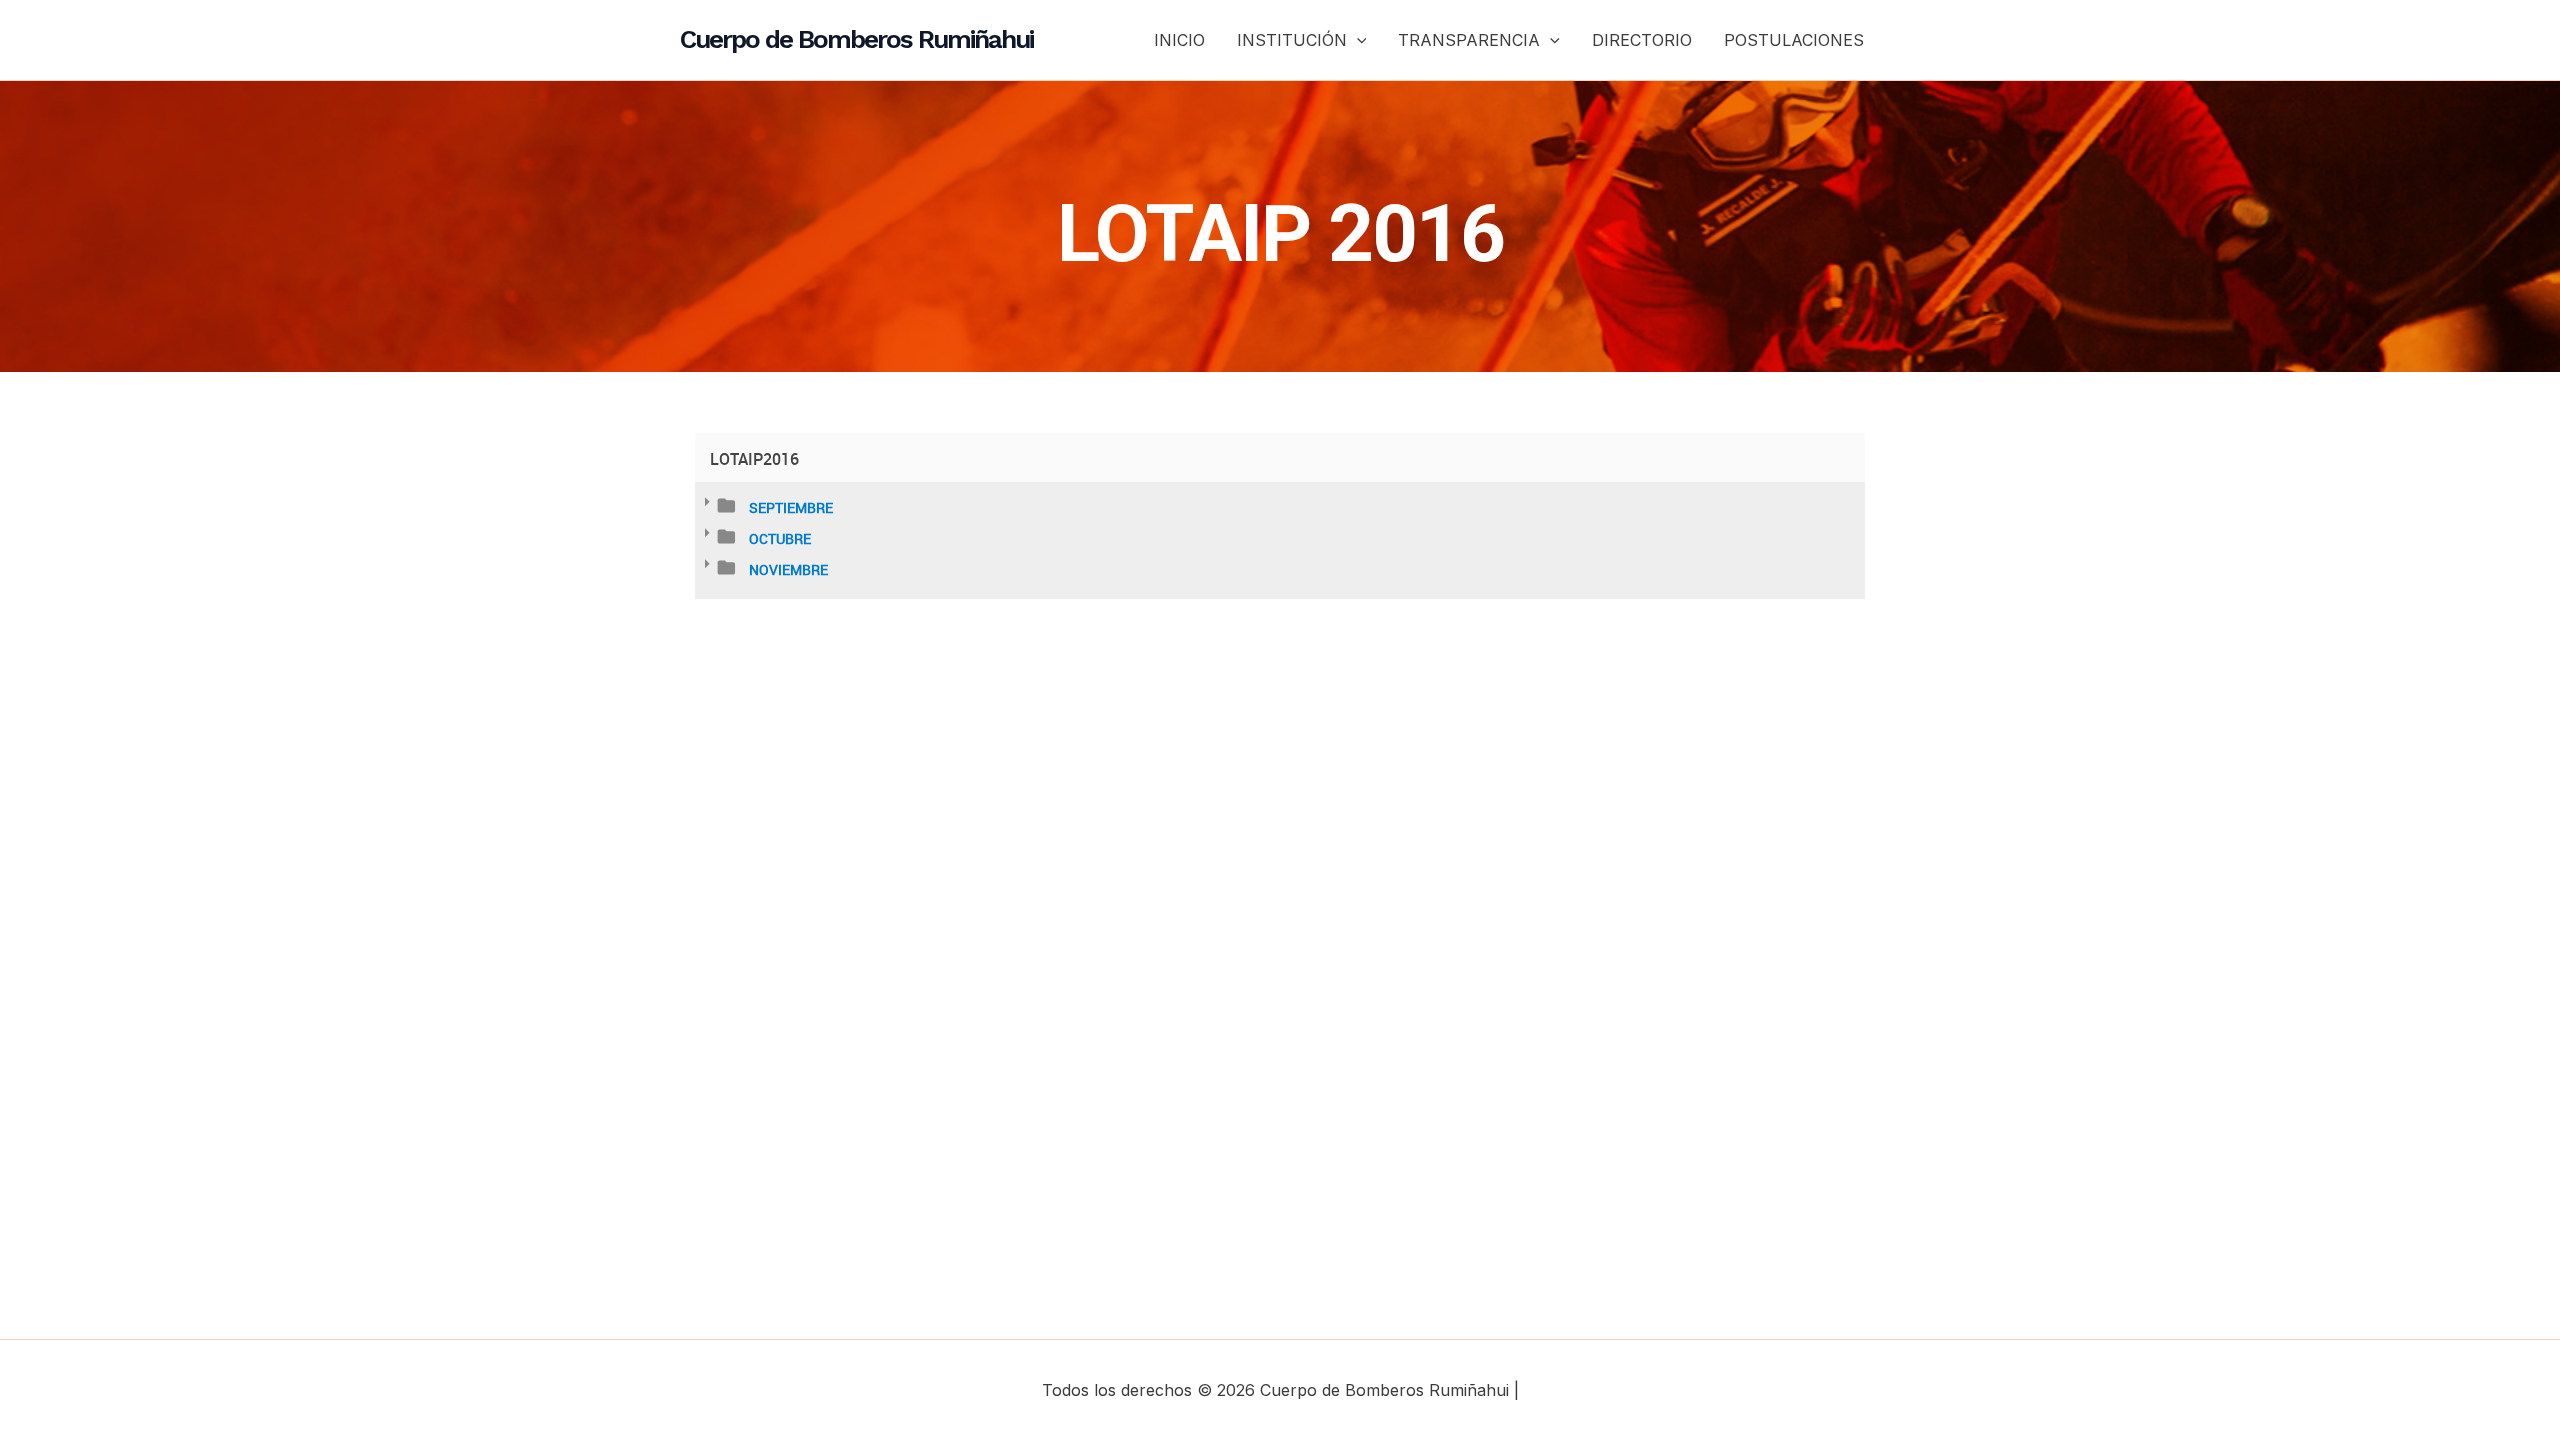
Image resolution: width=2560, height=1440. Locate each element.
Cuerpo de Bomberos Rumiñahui (856, 39)
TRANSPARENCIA (1469, 40)
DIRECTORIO (1642, 40)
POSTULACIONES (1794, 40)
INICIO (1179, 40)
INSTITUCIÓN (1292, 40)
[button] (1357, 40)
